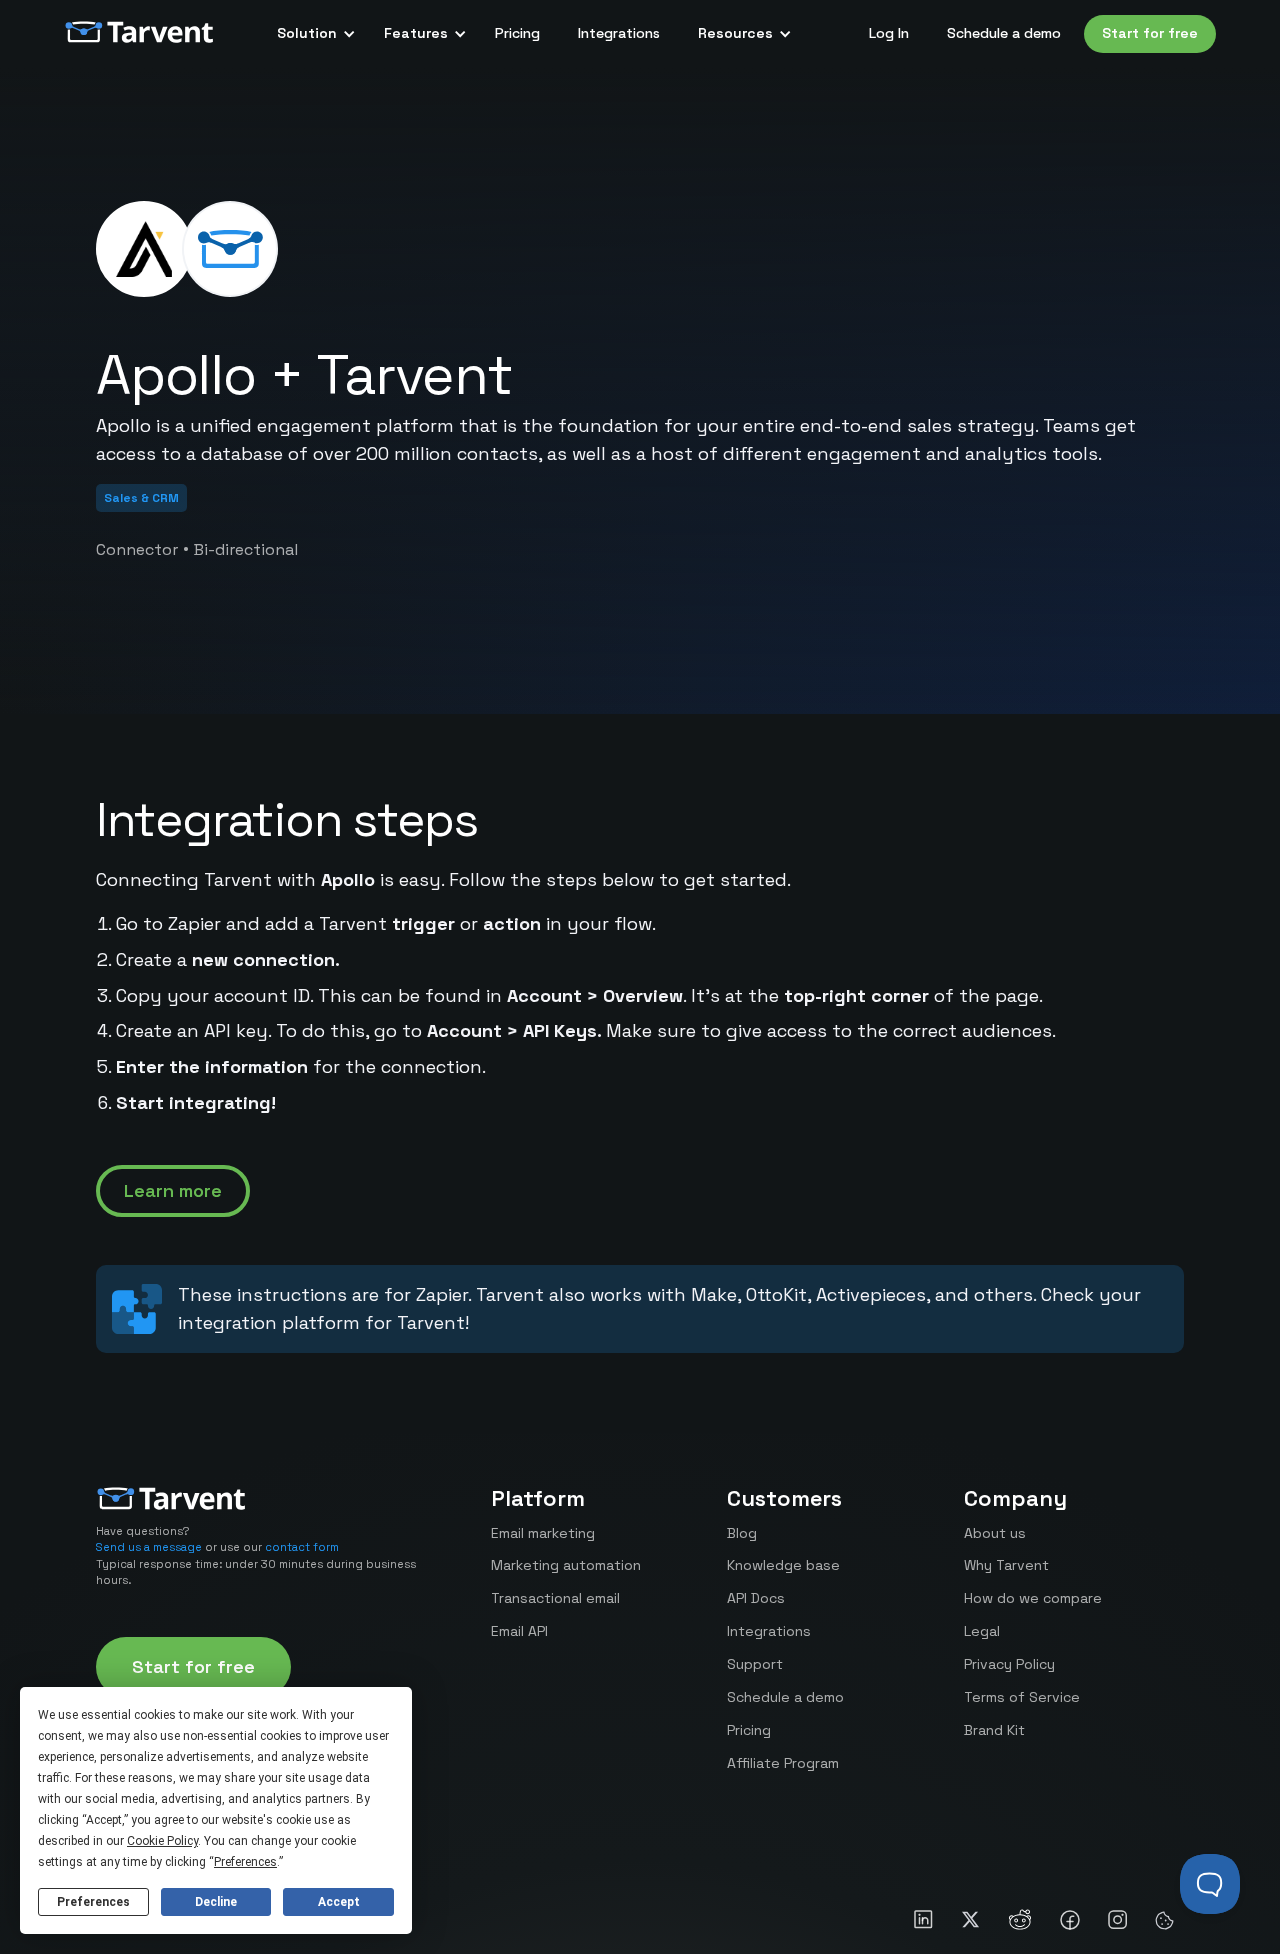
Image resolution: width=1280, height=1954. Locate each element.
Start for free (1150, 33)
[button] (311, 34)
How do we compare (1033, 1598)
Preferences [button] (245, 1862)
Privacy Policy (1009, 1664)
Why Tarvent (1006, 1565)
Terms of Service (1022, 1697)
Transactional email (555, 1598)
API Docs (756, 1598)
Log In (889, 33)
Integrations (619, 33)
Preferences (93, 1902)
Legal (982, 1631)
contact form (302, 1547)
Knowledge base (783, 1565)
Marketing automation (566, 1565)
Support (755, 1664)
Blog (742, 1533)
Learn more (173, 1190)
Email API (519, 1631)
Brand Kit (994, 1730)
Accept (339, 1902)
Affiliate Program (783, 1763)
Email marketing (543, 1533)
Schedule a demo (1004, 33)
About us (995, 1533)
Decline (216, 1902)
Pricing (517, 33)
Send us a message (149, 1547)
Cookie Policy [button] (162, 1841)
